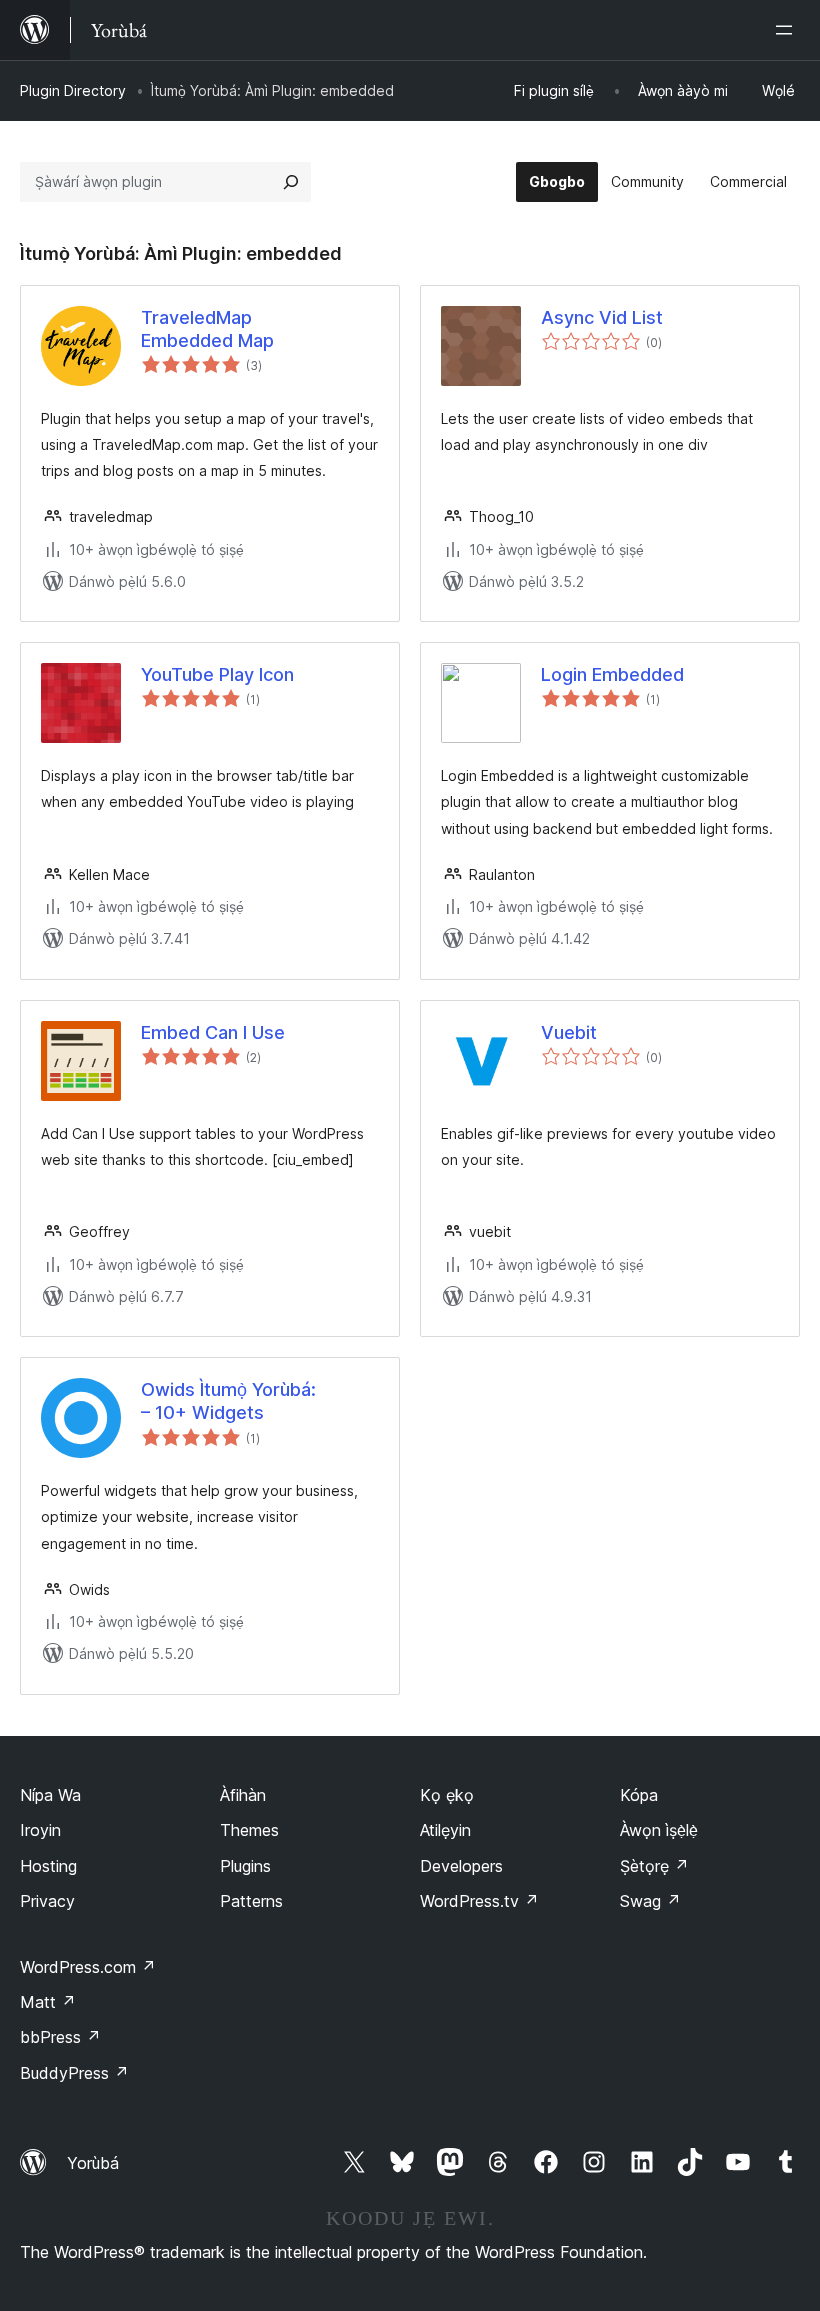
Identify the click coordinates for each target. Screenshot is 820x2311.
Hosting (48, 1866)
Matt (48, 2002)
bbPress (60, 2037)
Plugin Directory (73, 90)
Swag (650, 1901)
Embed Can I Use (213, 1032)
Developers (461, 1866)
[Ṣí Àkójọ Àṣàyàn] (788, 30)
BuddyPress (74, 2073)
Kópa (639, 1795)
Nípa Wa (50, 1795)
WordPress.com (88, 1967)
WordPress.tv (479, 1901)
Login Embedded (612, 674)
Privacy (47, 1901)
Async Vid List (602, 317)
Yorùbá (93, 2163)
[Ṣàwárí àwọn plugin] (291, 182)
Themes (249, 1830)
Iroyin (40, 1830)
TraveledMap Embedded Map (207, 329)
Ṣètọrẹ (654, 1866)
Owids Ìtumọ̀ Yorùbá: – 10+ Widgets (228, 1401)
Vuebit (569, 1032)
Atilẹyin (445, 1830)
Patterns (251, 1901)
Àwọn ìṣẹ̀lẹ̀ (659, 1830)
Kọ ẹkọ (447, 1795)
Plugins (245, 1866)
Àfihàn (243, 1795)
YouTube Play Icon (217, 674)
